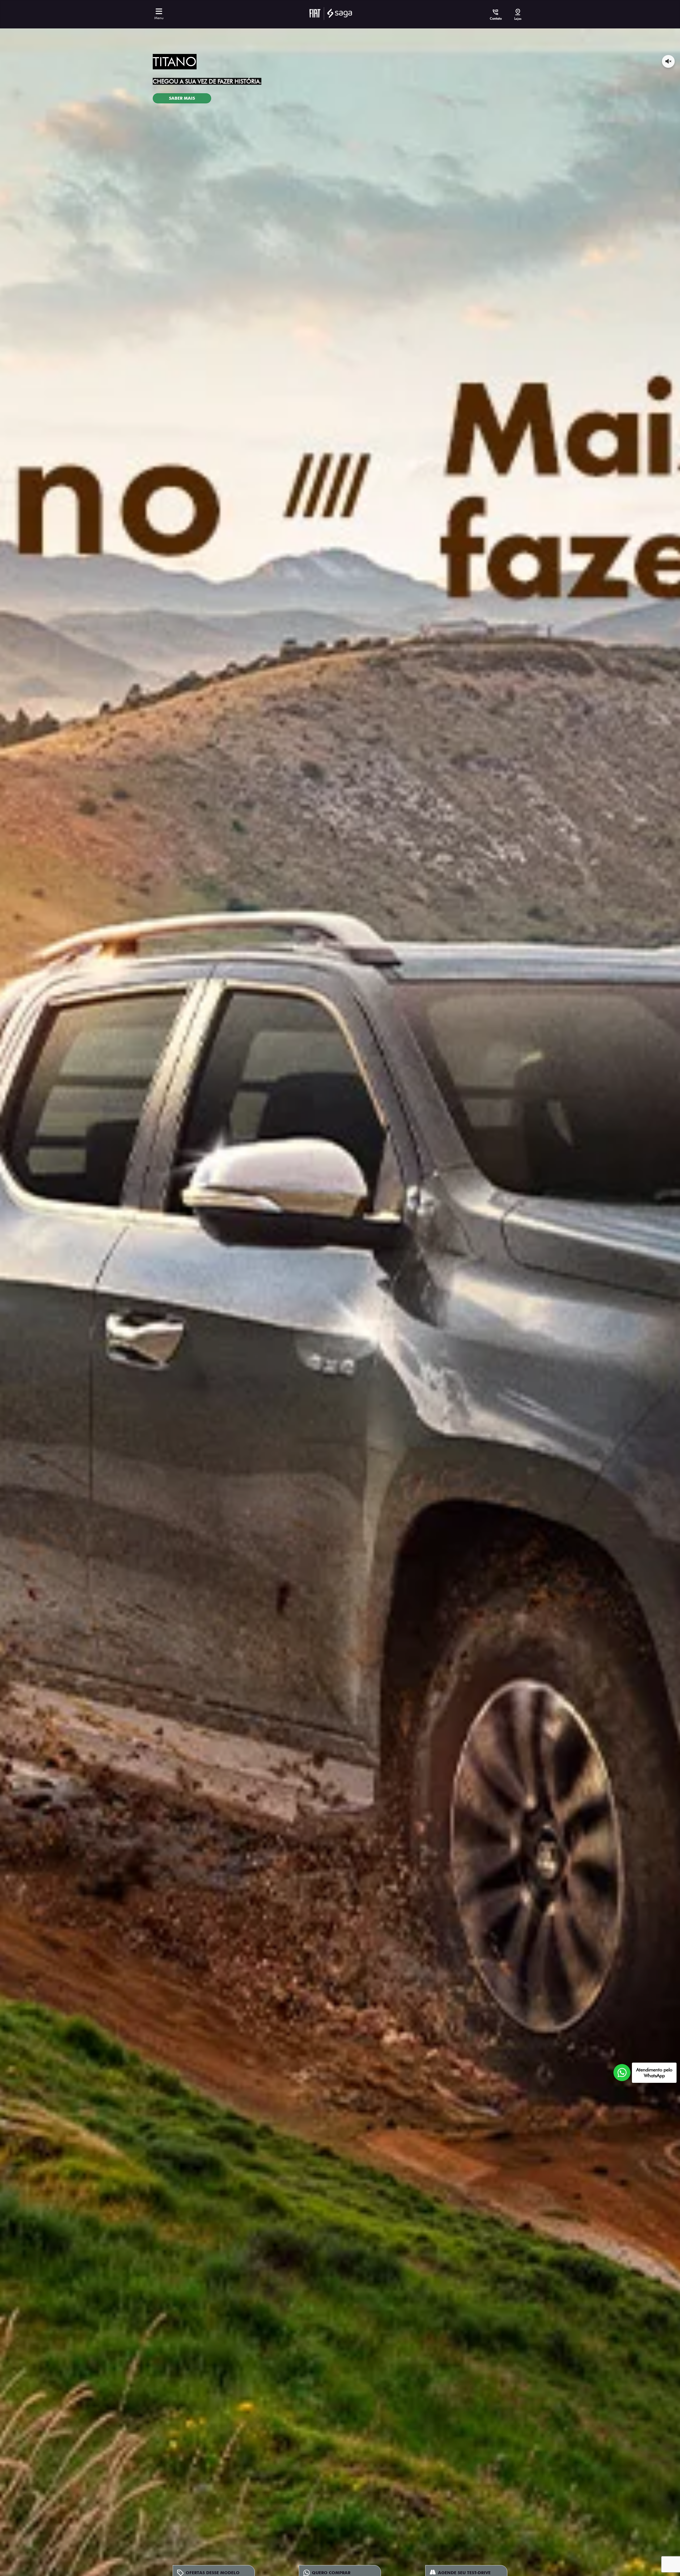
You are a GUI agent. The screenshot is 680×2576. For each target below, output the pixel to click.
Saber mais (182, 98)
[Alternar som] (668, 61)
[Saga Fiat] (331, 13)
